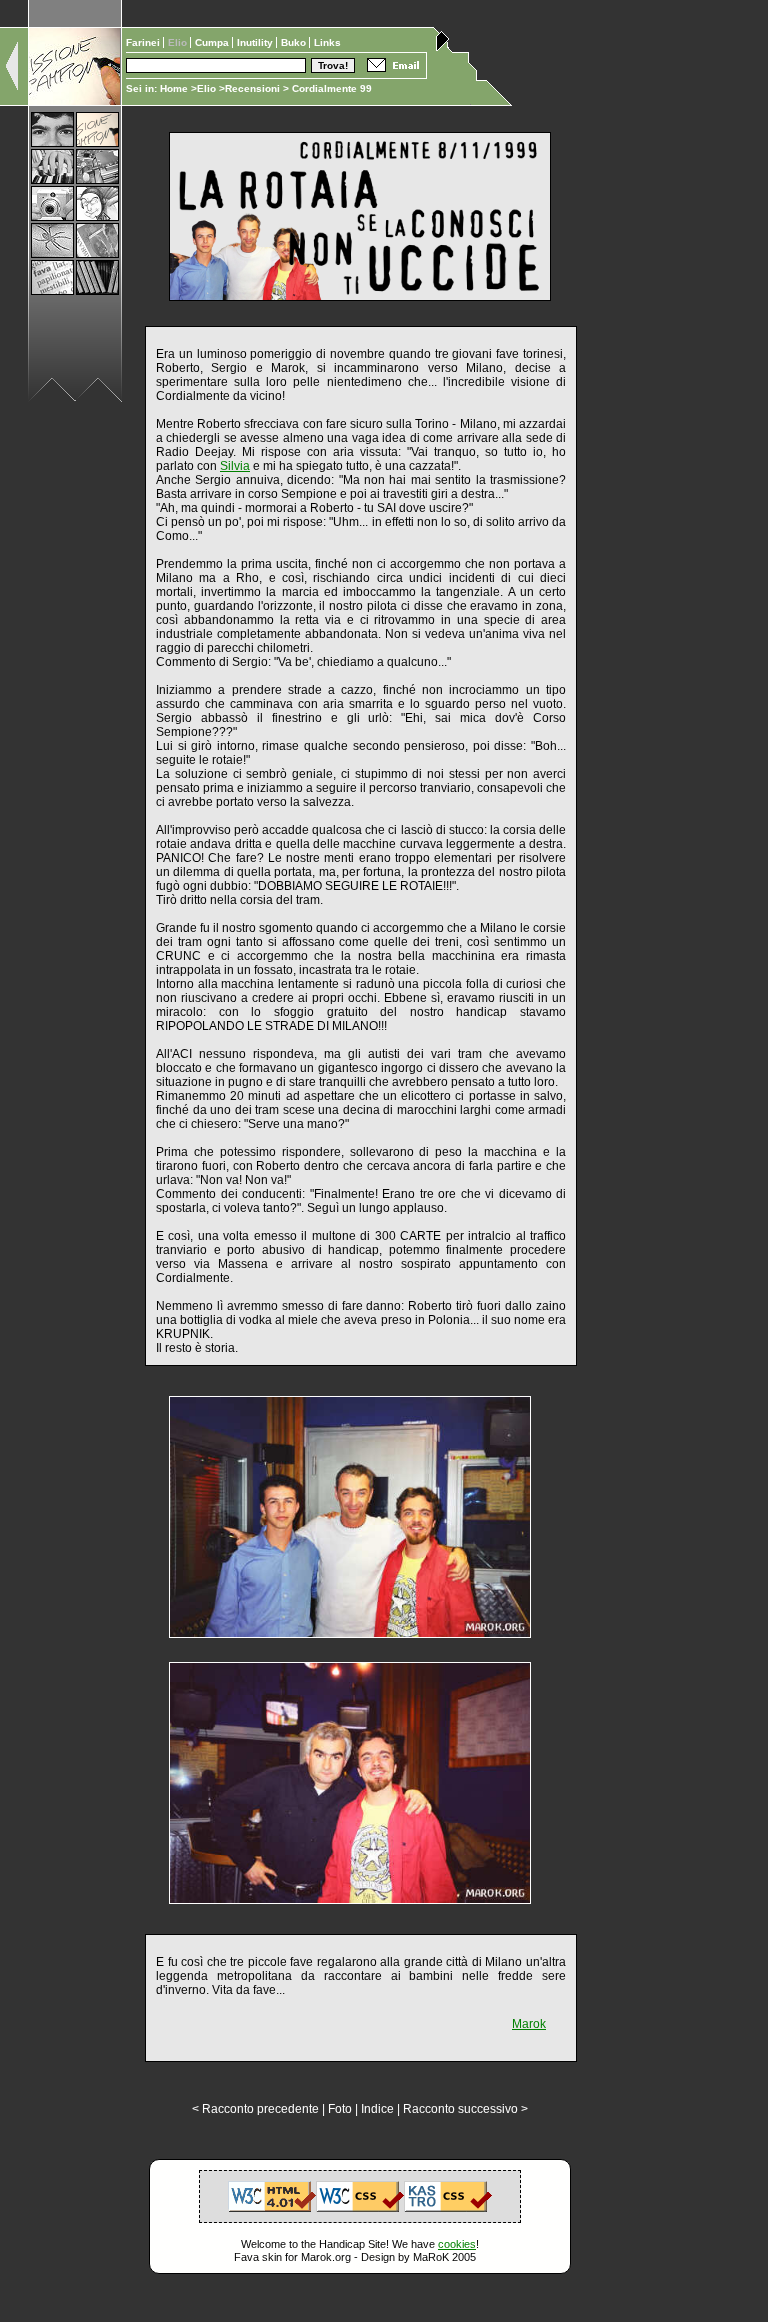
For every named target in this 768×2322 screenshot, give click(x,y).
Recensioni (252, 88)
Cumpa (213, 42)
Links (327, 42)
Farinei (144, 42)
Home (174, 88)
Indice (377, 2109)
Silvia (235, 466)
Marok (529, 2024)
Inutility (256, 42)
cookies (457, 2244)
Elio (206, 88)
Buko (295, 42)
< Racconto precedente (255, 2109)
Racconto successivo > (465, 2109)
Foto (340, 2109)
